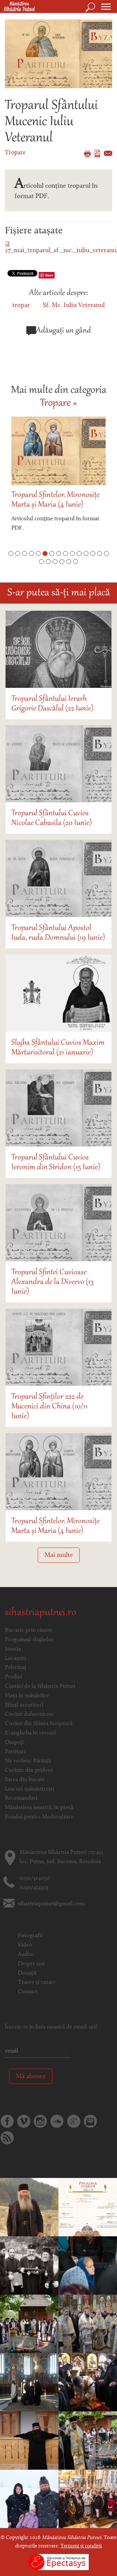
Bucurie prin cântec (29, 1630)
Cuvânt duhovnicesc (30, 1714)
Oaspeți (14, 1743)
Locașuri (15, 1659)
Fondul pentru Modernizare (39, 1817)
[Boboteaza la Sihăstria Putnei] (29, 2499)
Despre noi (31, 1964)
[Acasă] (18, 7)
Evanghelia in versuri (30, 1733)
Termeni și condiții (81, 2546)
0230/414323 (34, 1888)
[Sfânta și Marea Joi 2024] (88, 2382)
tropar (21, 305)
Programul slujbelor (29, 1640)
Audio (25, 1955)
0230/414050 (35, 1878)
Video (25, 1945)
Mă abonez (31, 2076)
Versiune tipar (87, 154)
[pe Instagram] (40, 2121)
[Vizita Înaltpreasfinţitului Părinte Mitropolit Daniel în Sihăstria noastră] (29, 2265)
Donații (27, 1973)
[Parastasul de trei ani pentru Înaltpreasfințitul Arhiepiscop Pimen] (29, 2324)
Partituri (15, 1752)
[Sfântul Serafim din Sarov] (88, 2324)
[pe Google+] (74, 2121)
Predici (13, 1677)
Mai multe (59, 1555)
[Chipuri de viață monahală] (29, 2441)
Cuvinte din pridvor (29, 1770)
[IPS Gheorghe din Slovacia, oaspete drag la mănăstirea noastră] (88, 2265)
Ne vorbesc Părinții (28, 1761)
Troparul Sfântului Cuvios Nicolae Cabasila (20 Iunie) (52, 818)
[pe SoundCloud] (57, 2121)
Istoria (13, 1649)
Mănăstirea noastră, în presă (39, 1808)
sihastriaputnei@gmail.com (51, 1904)
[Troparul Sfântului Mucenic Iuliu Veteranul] (58, 53)
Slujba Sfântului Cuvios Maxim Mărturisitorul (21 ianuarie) (58, 1048)
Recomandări (21, 1798)
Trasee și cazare (37, 1982)
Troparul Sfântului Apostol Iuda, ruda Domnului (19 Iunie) (58, 933)
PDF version (97, 153)
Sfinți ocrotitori (24, 1705)
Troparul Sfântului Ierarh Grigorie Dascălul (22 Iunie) (52, 704)
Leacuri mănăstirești (30, 1789)
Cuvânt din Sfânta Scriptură (39, 1724)
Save (49, 275)
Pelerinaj (16, 1668)
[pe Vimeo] (24, 2121)
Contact (28, 1992)
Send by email (108, 153)
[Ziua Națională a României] (29, 2382)
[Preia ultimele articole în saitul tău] (7, 2138)
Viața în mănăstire (27, 1696)
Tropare (15, 153)
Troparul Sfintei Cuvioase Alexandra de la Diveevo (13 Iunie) (52, 1282)
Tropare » (58, 404)
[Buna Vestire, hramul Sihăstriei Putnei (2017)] (88, 2499)
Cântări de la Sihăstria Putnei (40, 1687)
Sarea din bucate (25, 1780)
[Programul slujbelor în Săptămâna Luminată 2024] (88, 2207)
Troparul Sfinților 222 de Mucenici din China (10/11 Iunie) (50, 1406)
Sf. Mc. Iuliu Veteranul (74, 305)
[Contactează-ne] (90, 2121)
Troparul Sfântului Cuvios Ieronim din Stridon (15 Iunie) (56, 1162)
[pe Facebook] (7, 2121)
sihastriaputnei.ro (40, 1613)
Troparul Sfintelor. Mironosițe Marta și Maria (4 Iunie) (55, 500)
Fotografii (30, 1936)
